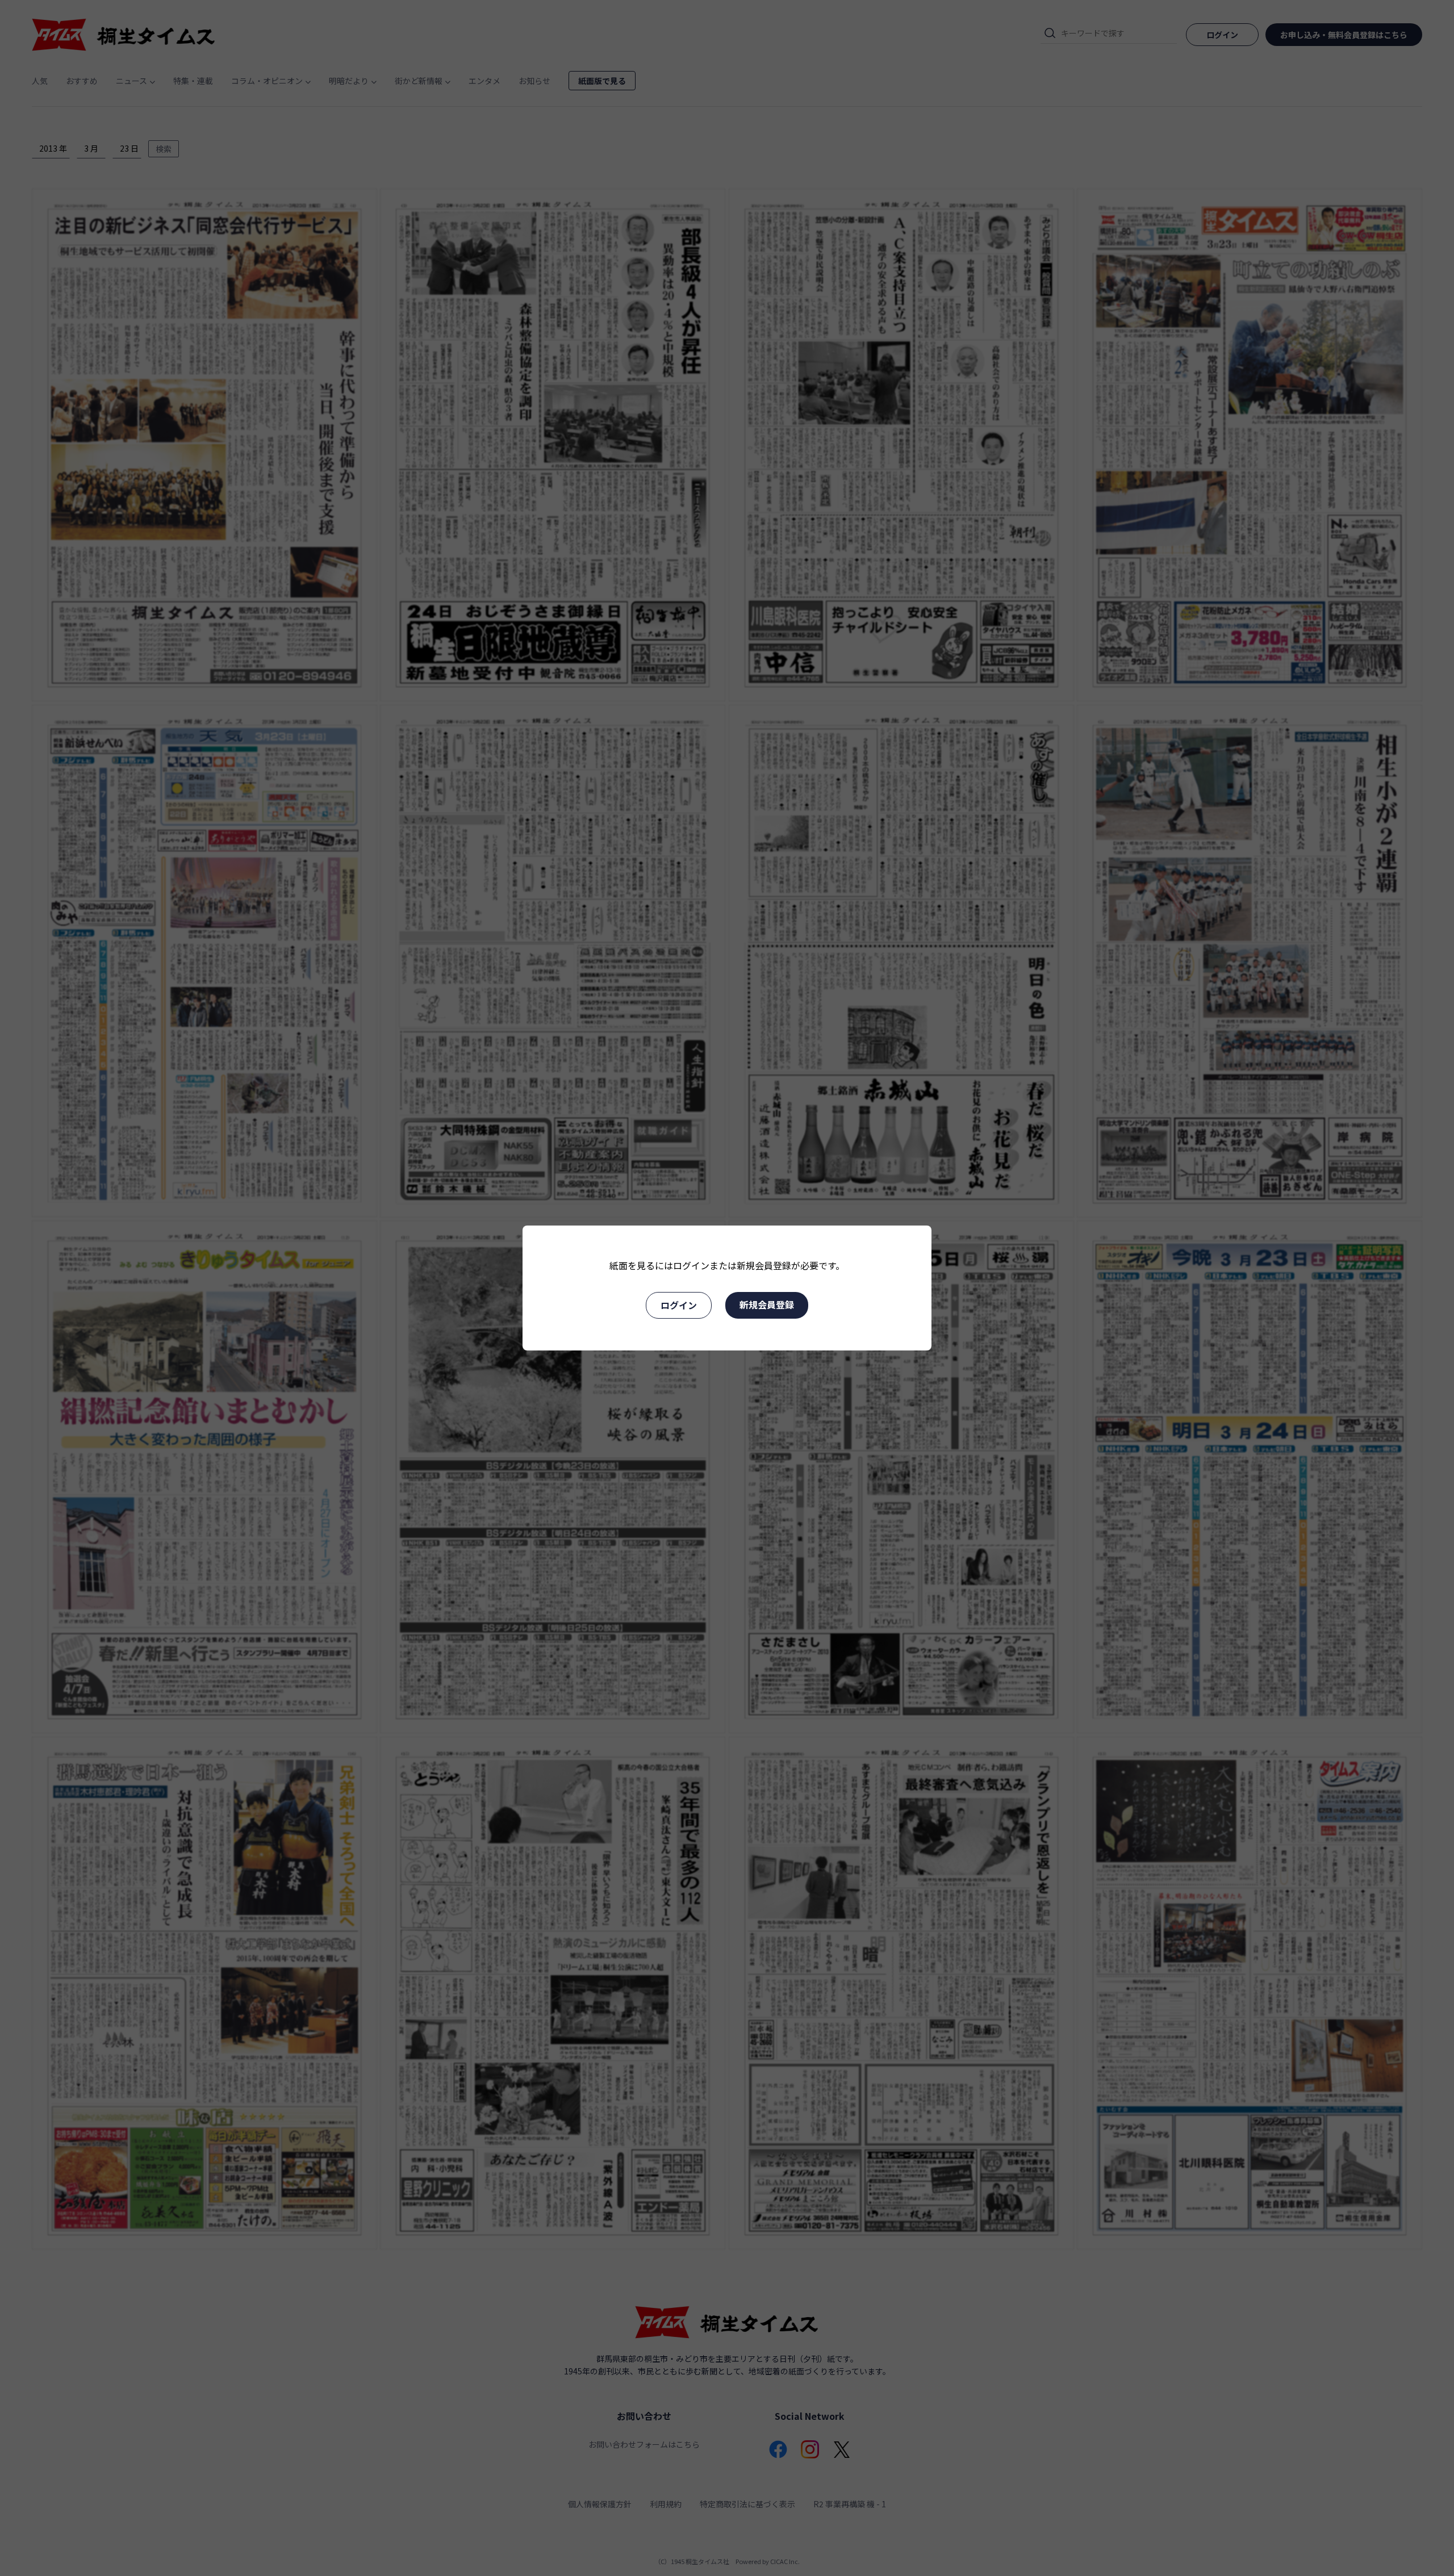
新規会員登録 (767, 1304)
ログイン (679, 1305)
